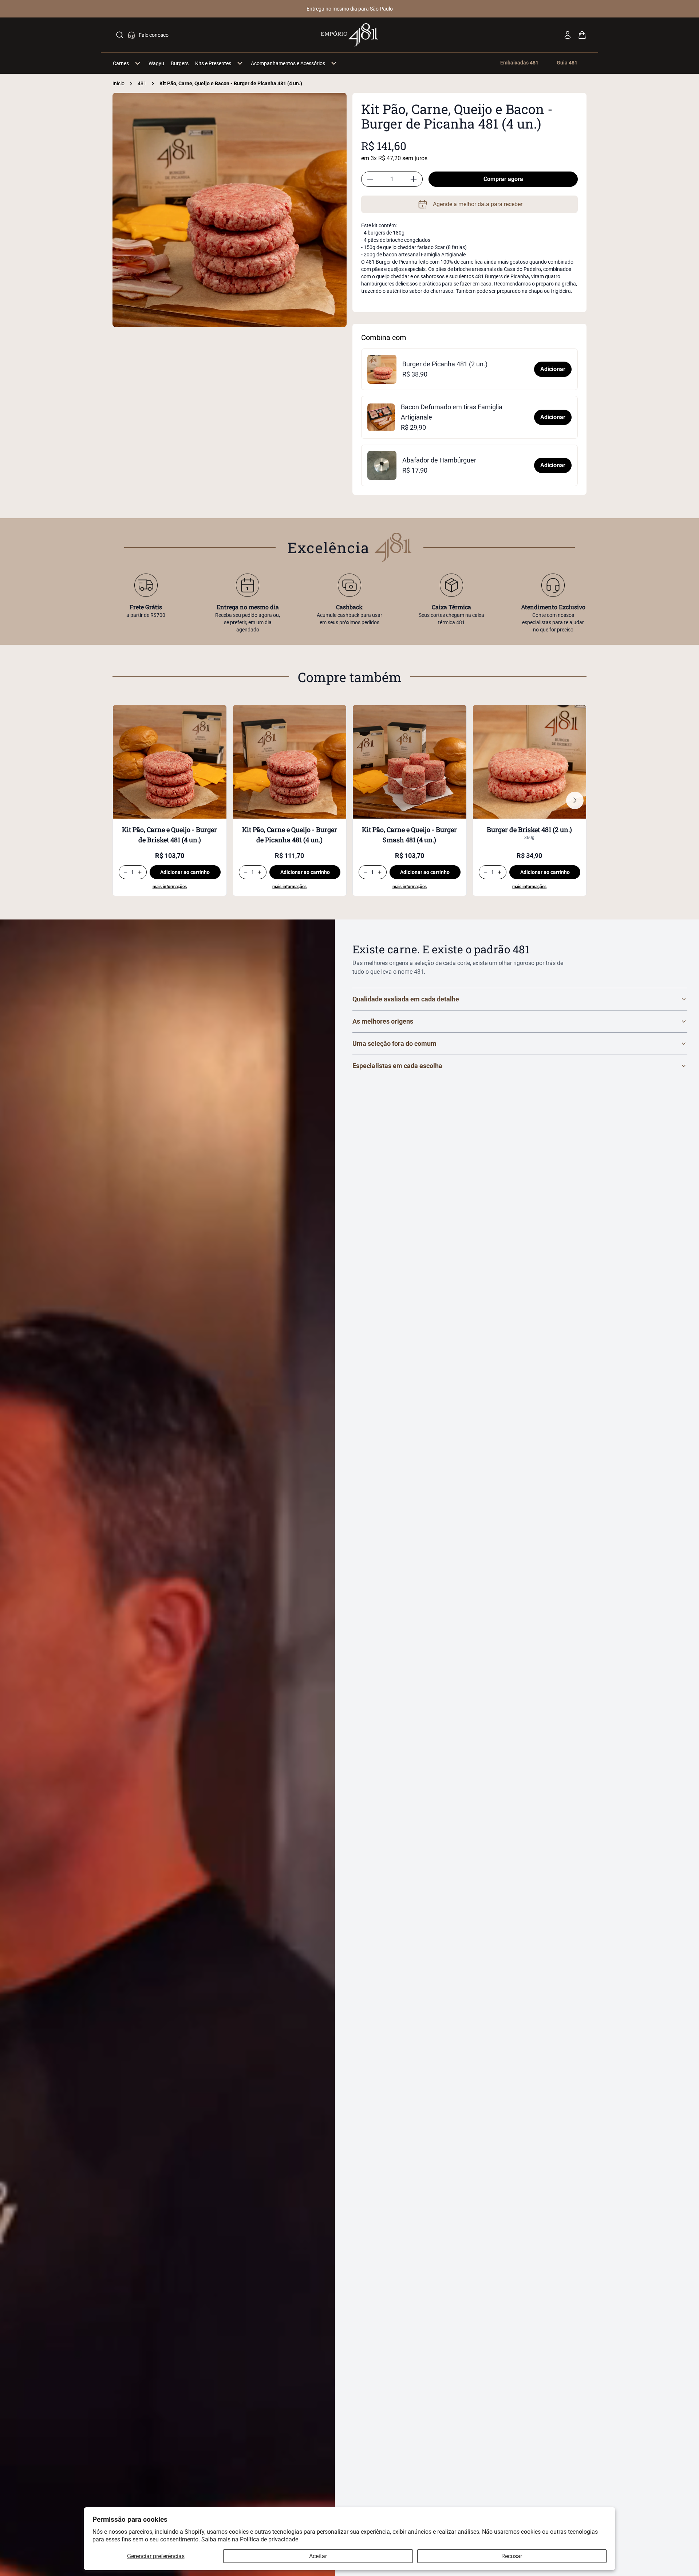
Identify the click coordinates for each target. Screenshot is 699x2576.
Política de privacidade (269, 2539)
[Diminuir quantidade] (370, 179)
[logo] (350, 35)
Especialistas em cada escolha (397, 1066)
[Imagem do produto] (170, 762)
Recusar (512, 2556)
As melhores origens (383, 1021)
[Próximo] (575, 800)
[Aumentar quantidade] (414, 179)
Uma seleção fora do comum (394, 1043)
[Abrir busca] (120, 35)
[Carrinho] (582, 35)
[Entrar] (568, 35)
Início (119, 83)
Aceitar (318, 2556)
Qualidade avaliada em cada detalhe (406, 999)
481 (142, 83)
